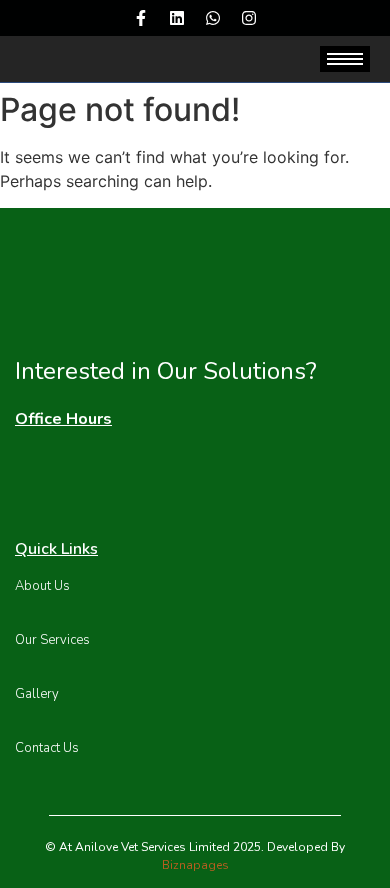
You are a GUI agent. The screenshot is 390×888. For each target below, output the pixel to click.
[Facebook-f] (141, 18)
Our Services (52, 640)
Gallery (37, 694)
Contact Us (47, 748)
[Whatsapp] (213, 18)
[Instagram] (249, 18)
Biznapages (195, 865)
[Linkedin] (177, 18)
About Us (42, 586)
